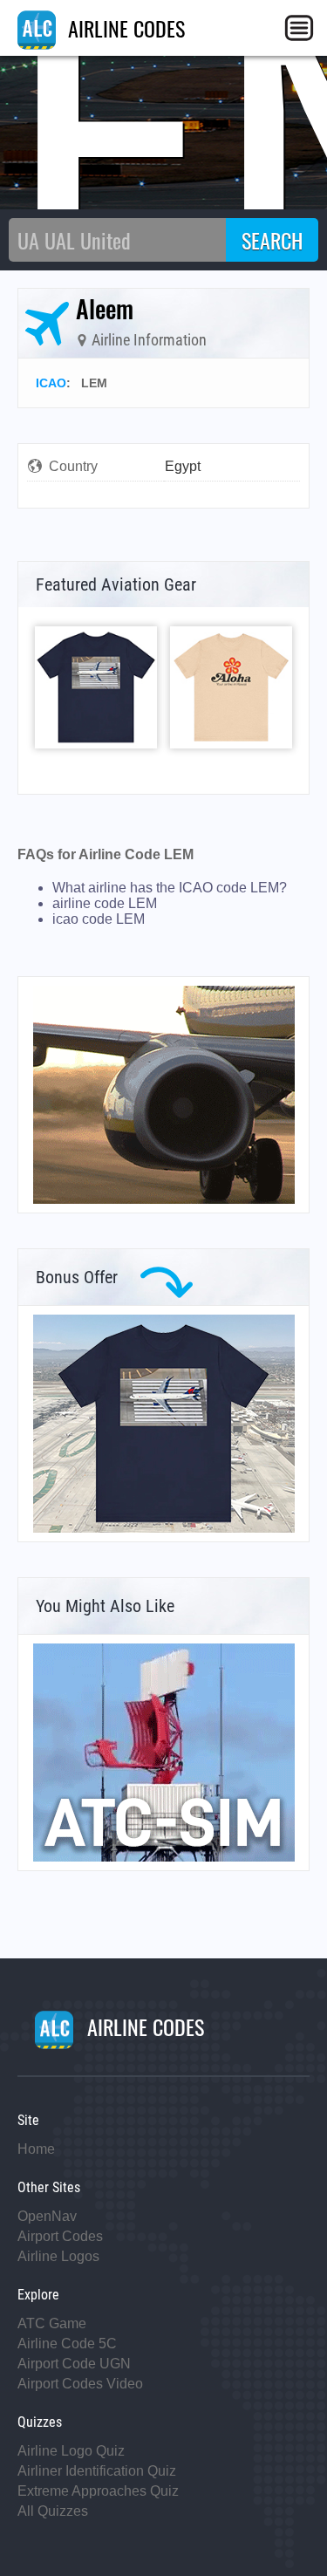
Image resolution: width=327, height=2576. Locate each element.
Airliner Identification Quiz (97, 2471)
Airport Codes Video (80, 2384)
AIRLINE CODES (124, 28)
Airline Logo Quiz (71, 2451)
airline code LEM (105, 903)
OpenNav (47, 2216)
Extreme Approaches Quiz (98, 2491)
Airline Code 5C (67, 2344)
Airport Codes (60, 2236)
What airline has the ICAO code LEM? (170, 888)
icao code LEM (99, 919)
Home (36, 2149)
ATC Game (52, 2323)
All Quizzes (53, 2511)
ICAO (51, 383)
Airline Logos (58, 2256)
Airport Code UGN (74, 2364)
